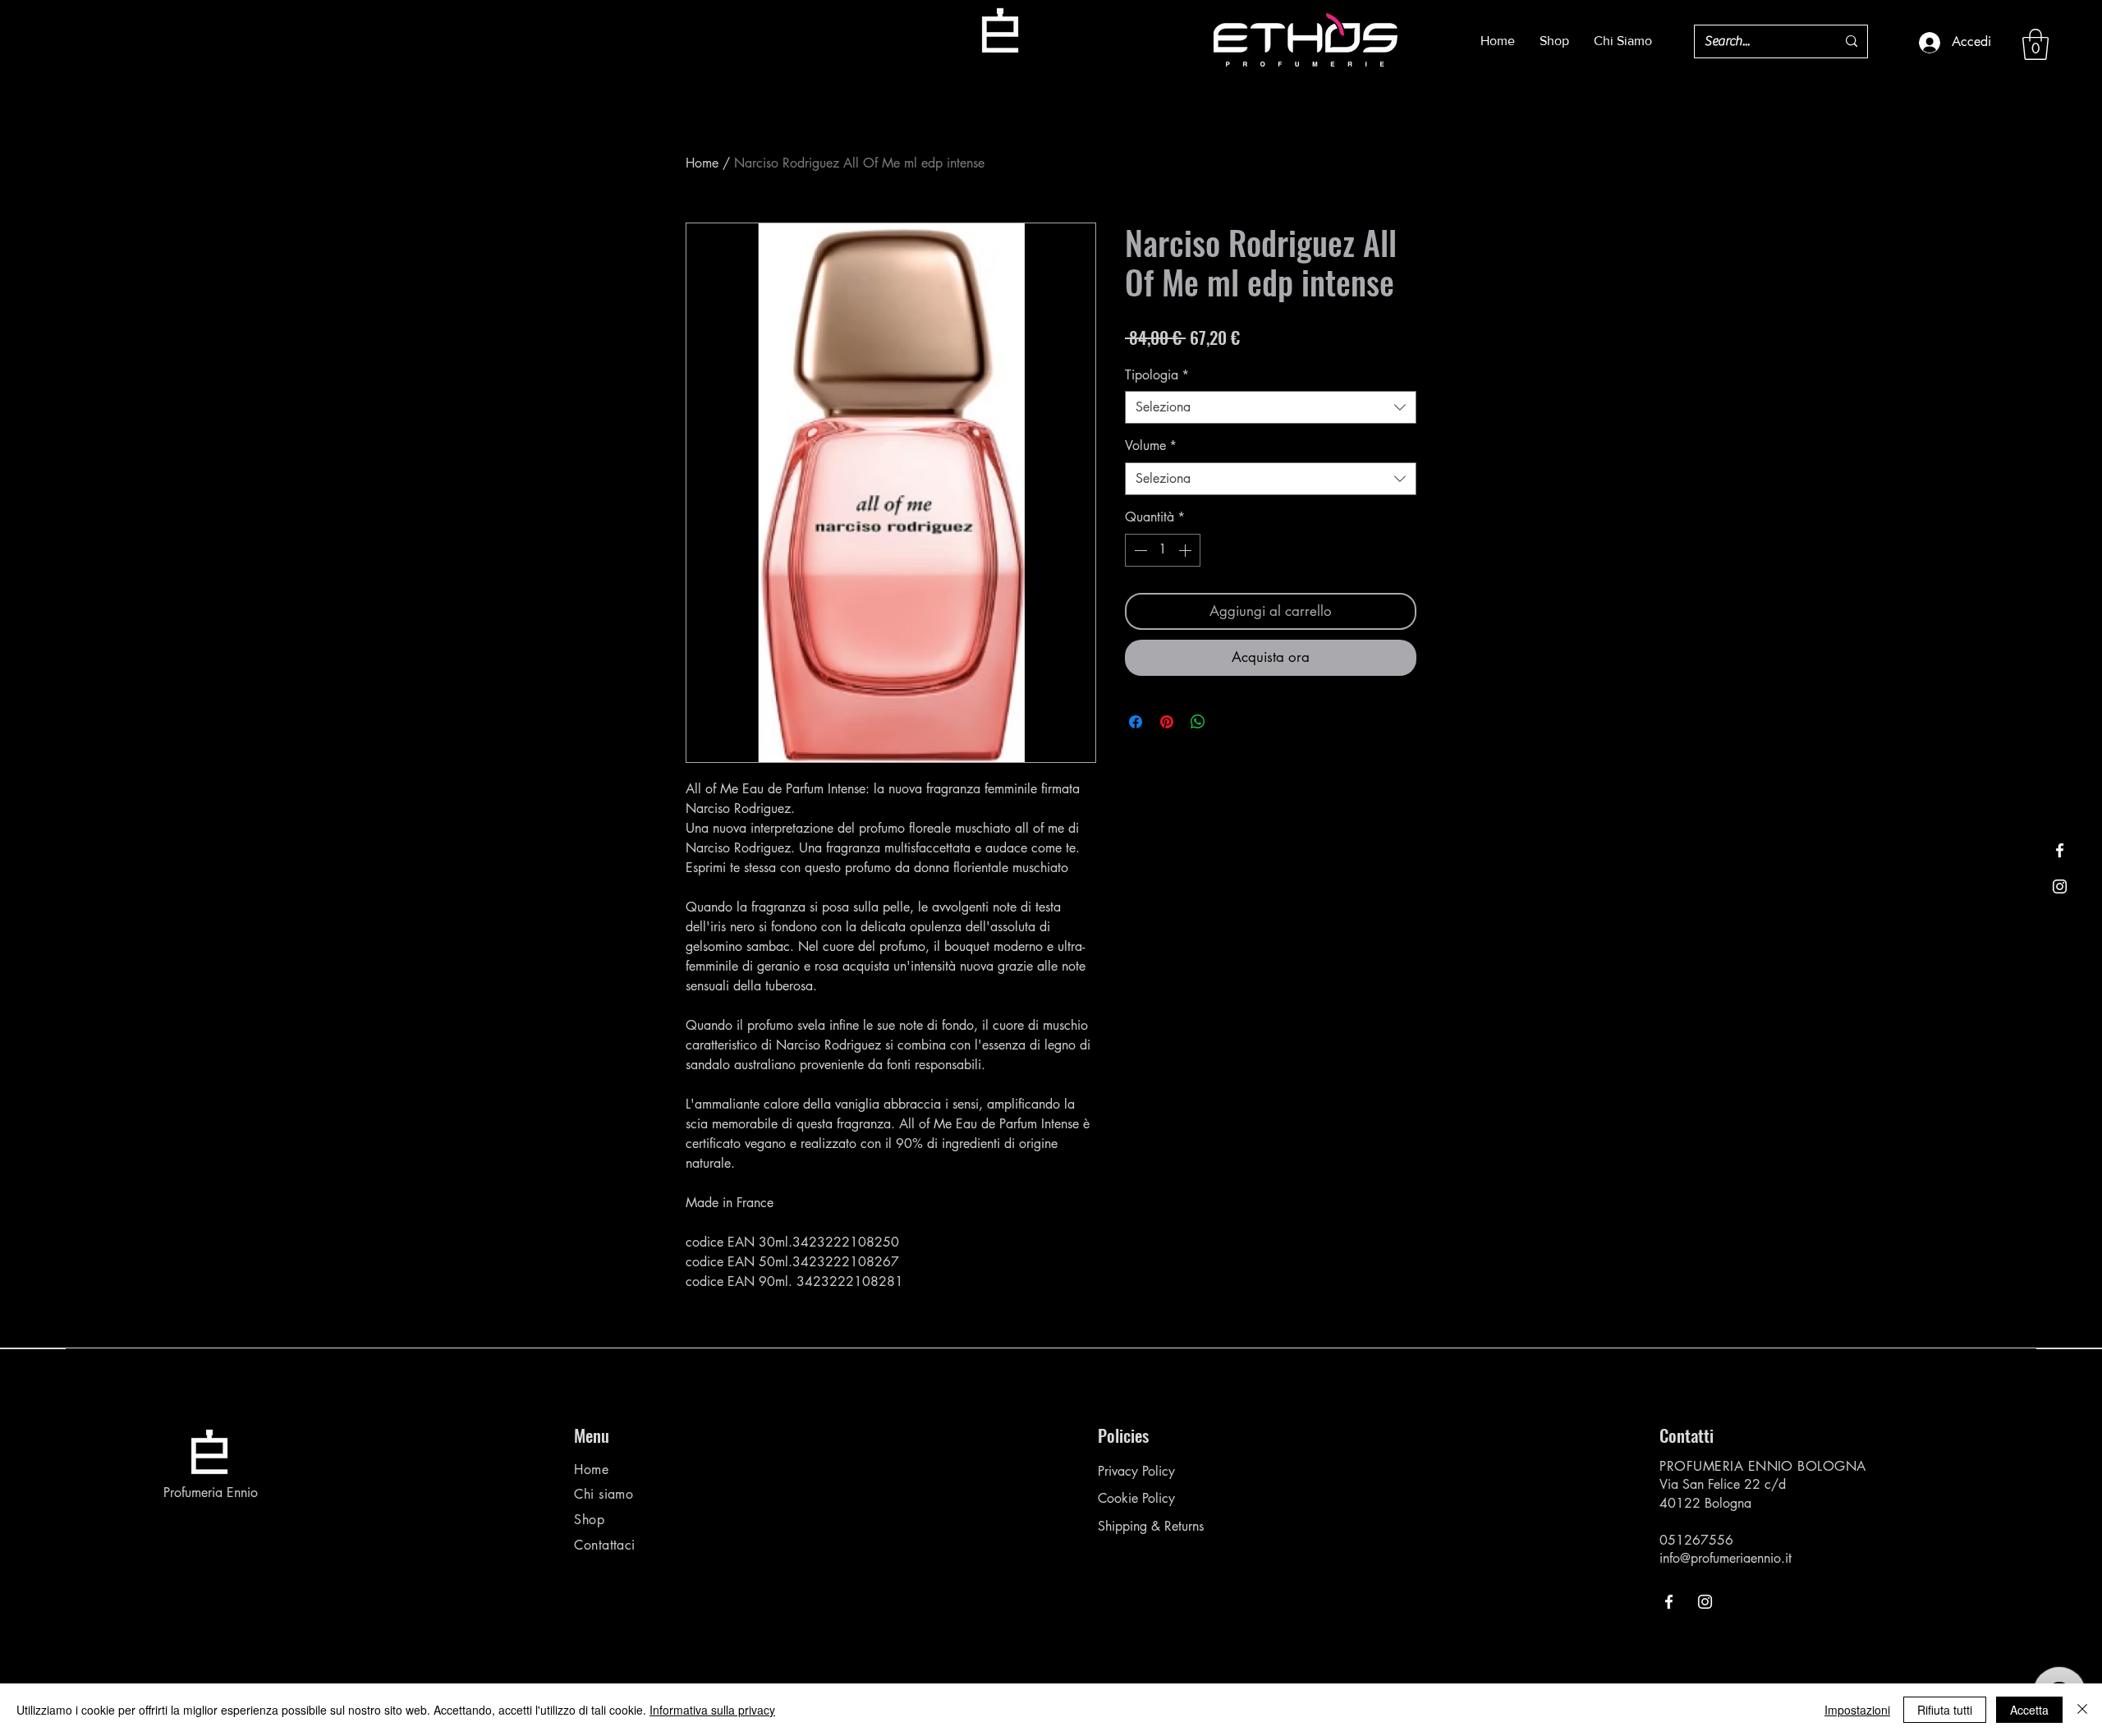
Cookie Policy (1136, 1498)
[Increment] (1186, 550)
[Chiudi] (2082, 1710)
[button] (2035, 44)
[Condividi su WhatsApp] (1198, 722)
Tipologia (1157, 375)
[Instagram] (2060, 886)
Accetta (2029, 1710)
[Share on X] (1229, 722)
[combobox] (1271, 407)
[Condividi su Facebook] (1136, 722)
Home (702, 163)
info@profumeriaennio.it (1726, 1558)
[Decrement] (1139, 550)
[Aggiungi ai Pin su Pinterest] (1167, 722)
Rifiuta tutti (1945, 1710)
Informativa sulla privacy (712, 1710)
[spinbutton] (1163, 550)
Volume (1151, 445)
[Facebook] (2060, 850)
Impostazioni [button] (1857, 1710)
